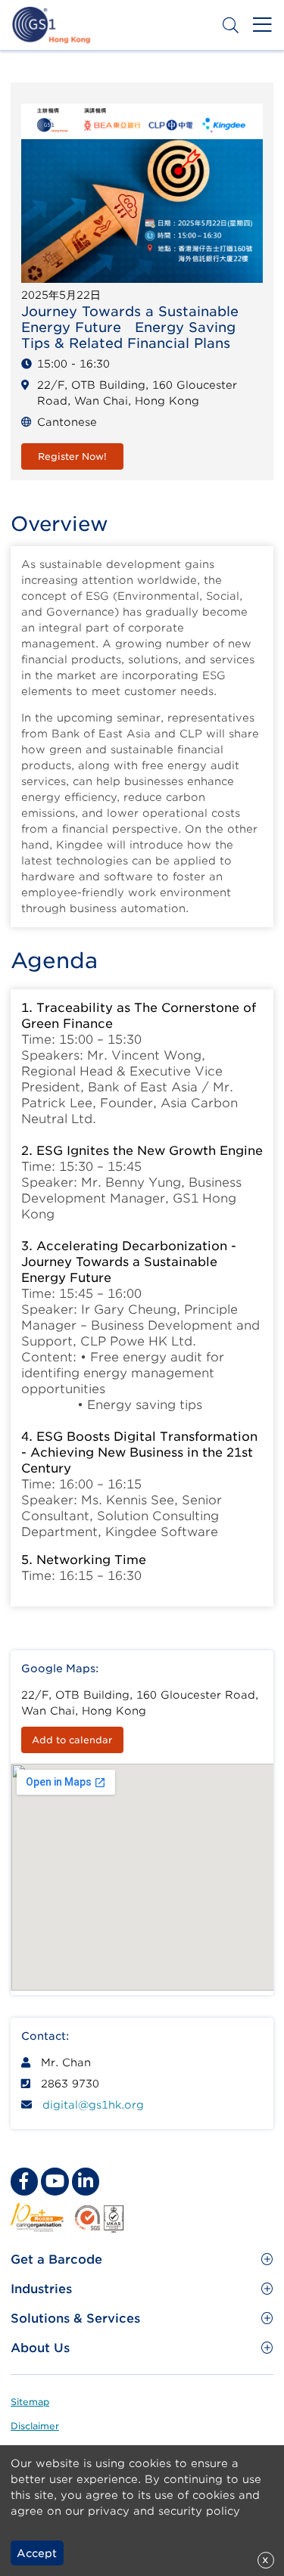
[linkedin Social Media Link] (86, 2181)
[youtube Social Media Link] (55, 2181)
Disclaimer (35, 2426)
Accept (37, 2553)
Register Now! (72, 456)
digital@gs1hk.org (93, 2105)
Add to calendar (72, 1740)
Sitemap (30, 2402)
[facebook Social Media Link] (24, 2181)
